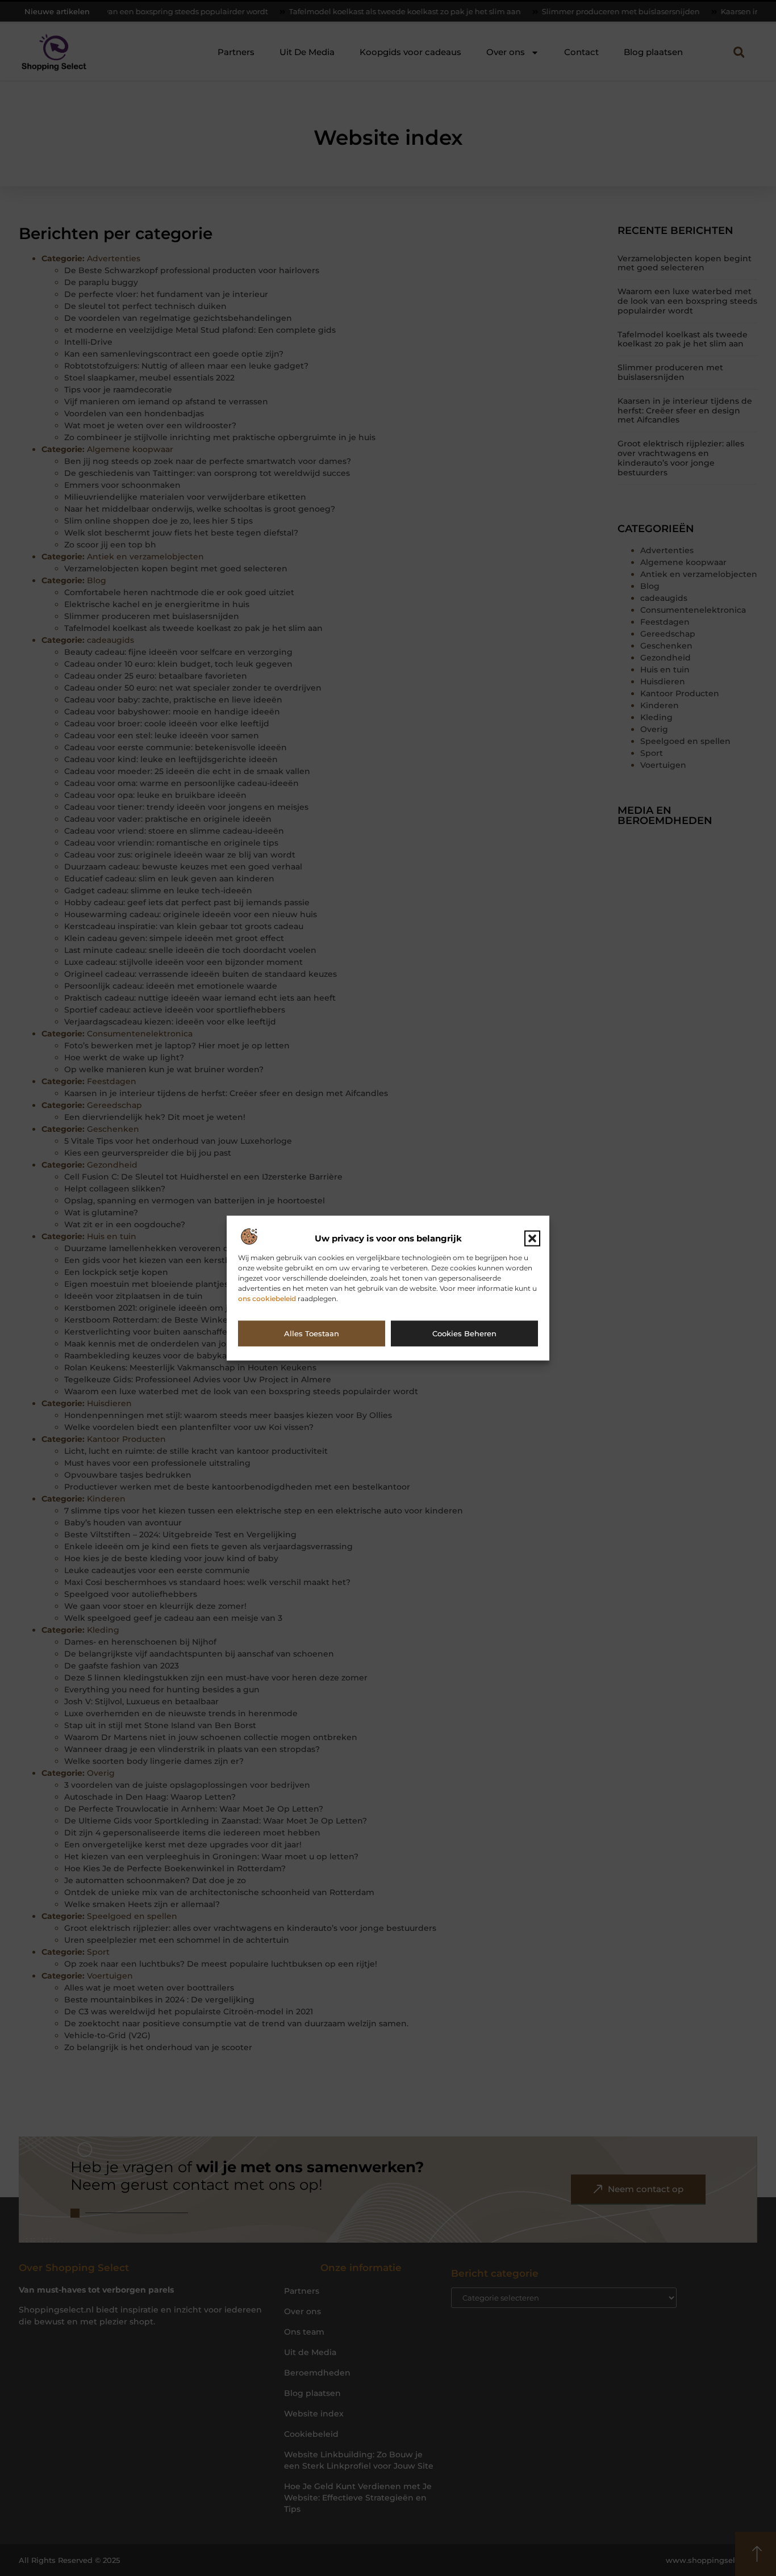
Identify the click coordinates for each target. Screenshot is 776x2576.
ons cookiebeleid (267, 1299)
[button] (532, 1239)
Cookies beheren (464, 1333)
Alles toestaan (312, 1333)
